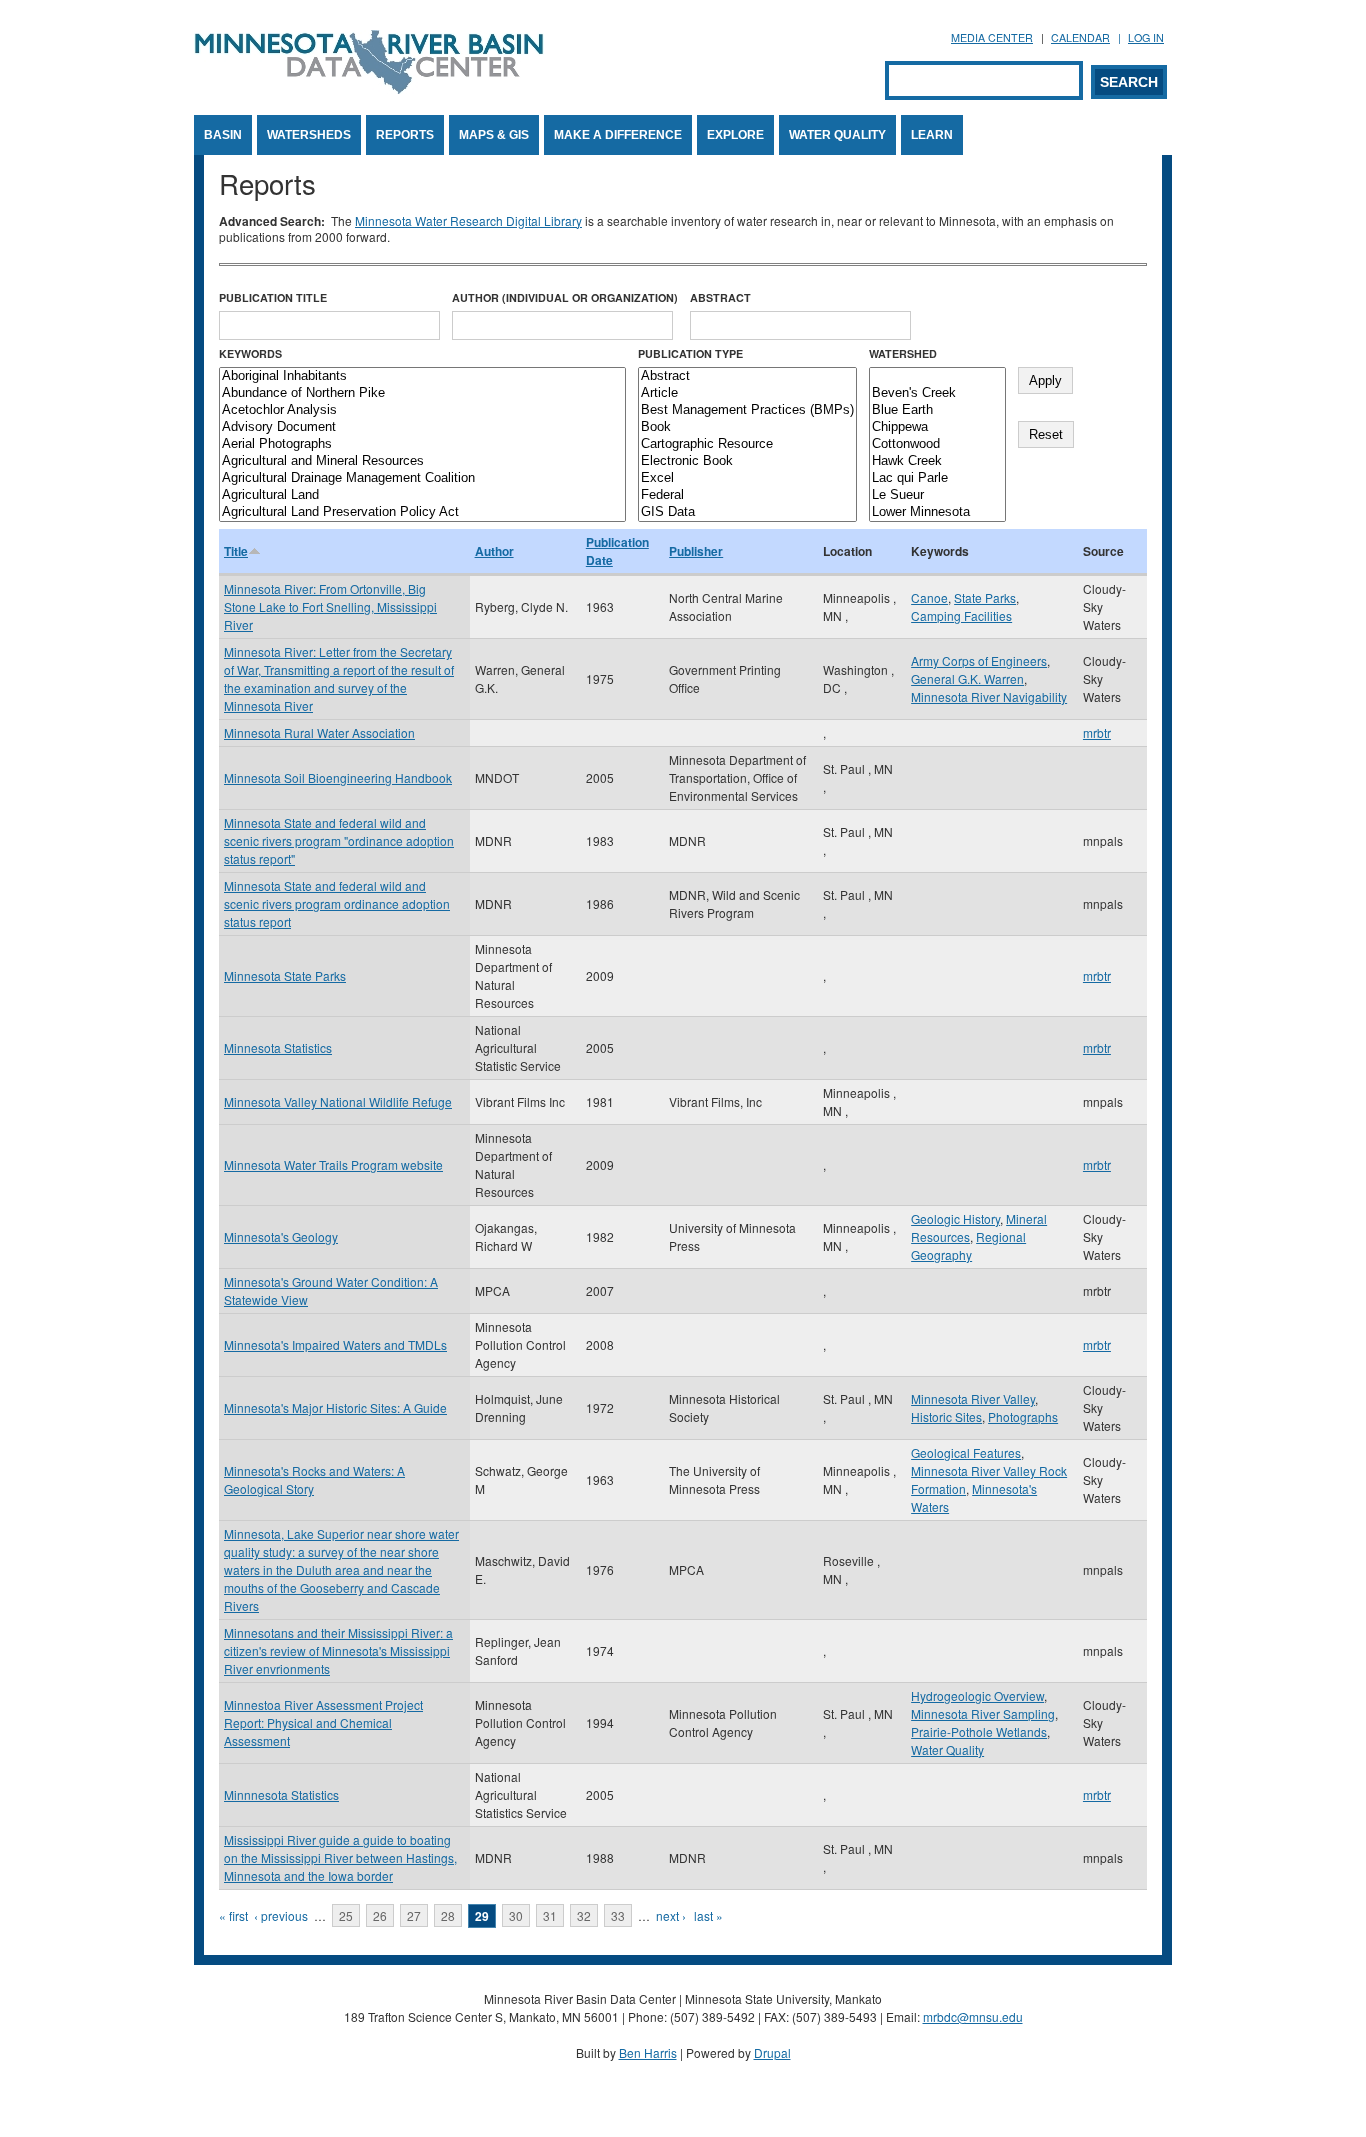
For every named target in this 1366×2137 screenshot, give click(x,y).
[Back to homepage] (369, 88)
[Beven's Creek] (937, 393)
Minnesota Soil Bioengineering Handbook (338, 777)
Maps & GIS (494, 135)
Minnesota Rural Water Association (319, 732)
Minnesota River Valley (973, 1398)
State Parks (985, 597)
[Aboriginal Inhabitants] (422, 376)
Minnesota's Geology (281, 1236)
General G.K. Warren (967, 678)
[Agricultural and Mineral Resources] (422, 461)
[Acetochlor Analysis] (422, 410)
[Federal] (747, 495)
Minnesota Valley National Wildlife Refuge (338, 1101)
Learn (932, 135)
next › (671, 1915)
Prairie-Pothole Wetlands (979, 1731)
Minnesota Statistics (278, 1047)
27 (414, 1915)
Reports (405, 135)
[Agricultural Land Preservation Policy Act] (422, 512)
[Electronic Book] (747, 461)
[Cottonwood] (937, 444)
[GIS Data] (747, 512)
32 (584, 1915)
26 (380, 1915)
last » (708, 1915)
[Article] (747, 393)
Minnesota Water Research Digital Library (468, 220)
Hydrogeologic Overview (977, 1695)
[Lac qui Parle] (937, 478)
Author (494, 551)
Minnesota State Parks (285, 975)
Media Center (992, 37)
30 (516, 1915)
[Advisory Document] (422, 427)
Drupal (772, 2052)
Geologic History (955, 1218)
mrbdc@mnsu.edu (973, 2016)
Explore (735, 135)
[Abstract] (747, 376)
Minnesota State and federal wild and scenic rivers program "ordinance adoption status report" (339, 840)
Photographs (1023, 1416)
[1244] (937, 376)
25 (346, 1915)
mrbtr (1097, 732)
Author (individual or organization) (565, 297)
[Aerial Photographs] (422, 444)
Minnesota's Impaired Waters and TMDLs (335, 1344)
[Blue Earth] (937, 410)
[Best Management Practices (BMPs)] (747, 410)
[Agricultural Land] (422, 495)
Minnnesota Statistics (281, 1794)
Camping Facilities (961, 615)
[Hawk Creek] (937, 461)
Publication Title (273, 297)
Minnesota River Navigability (989, 696)
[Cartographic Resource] (747, 444)
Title (236, 551)
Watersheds (309, 135)
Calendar (1080, 37)
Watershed (903, 353)
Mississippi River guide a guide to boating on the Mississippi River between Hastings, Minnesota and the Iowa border (340, 1857)
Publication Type (690, 353)
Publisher (696, 551)
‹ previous (281, 1915)
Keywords (250, 353)
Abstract (720, 297)
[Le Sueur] (937, 495)
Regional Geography (968, 1245)
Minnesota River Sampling (983, 1713)
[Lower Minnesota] (937, 512)
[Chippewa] (937, 427)
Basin (223, 135)
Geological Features (966, 1452)
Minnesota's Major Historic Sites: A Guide (335, 1407)
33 (618, 1915)
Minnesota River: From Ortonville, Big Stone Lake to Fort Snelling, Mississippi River (330, 606)
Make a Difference (618, 135)
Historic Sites (946, 1416)
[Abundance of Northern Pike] (422, 393)
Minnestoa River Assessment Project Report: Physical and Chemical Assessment (323, 1722)
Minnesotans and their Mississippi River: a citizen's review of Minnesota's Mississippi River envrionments (338, 1650)
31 (550, 1915)
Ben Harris (648, 2052)
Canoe (929, 597)
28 (448, 1915)
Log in (1146, 37)
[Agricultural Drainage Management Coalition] (422, 478)
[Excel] (747, 478)
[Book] (747, 427)
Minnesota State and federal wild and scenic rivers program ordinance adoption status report (337, 903)
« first (233, 1915)
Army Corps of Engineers (979, 660)
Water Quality (837, 135)
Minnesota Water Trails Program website (333, 1164)
